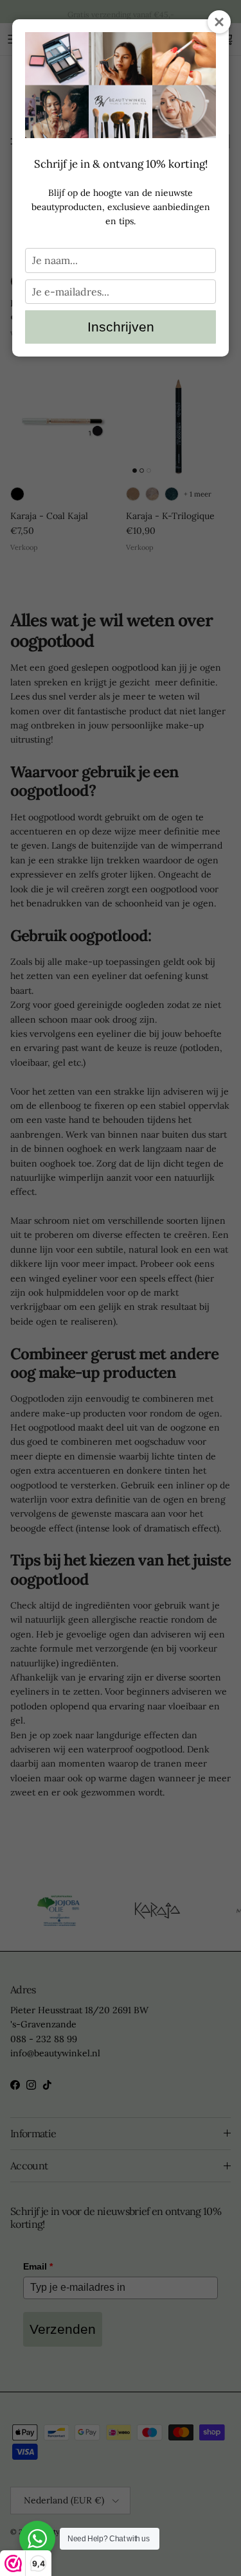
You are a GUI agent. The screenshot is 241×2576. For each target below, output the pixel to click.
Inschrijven (121, 327)
